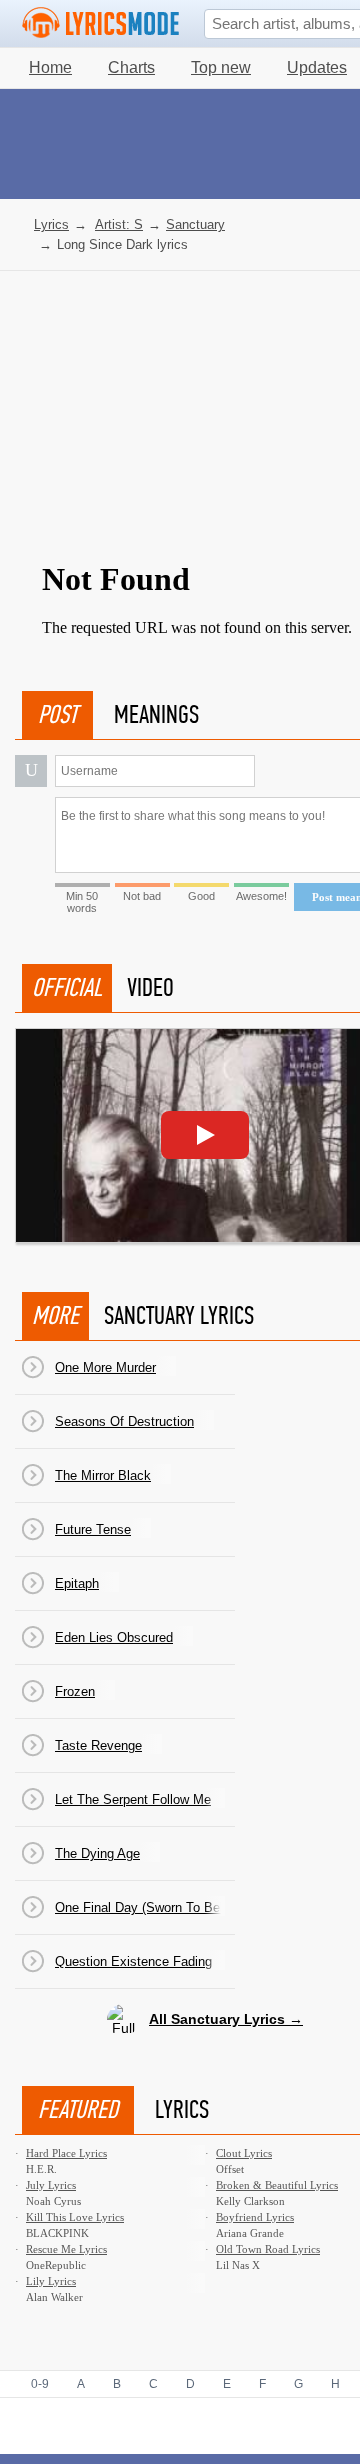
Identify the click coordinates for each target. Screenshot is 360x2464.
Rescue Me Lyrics (66, 2249)
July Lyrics (51, 2185)
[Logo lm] (101, 23)
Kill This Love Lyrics (75, 2217)
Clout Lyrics (244, 2153)
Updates (317, 67)
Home (50, 67)
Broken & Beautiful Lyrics (277, 2185)
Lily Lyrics (51, 2281)
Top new (221, 67)
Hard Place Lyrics (66, 2153)
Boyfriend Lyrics (255, 2217)
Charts (131, 67)
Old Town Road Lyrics (268, 2249)
